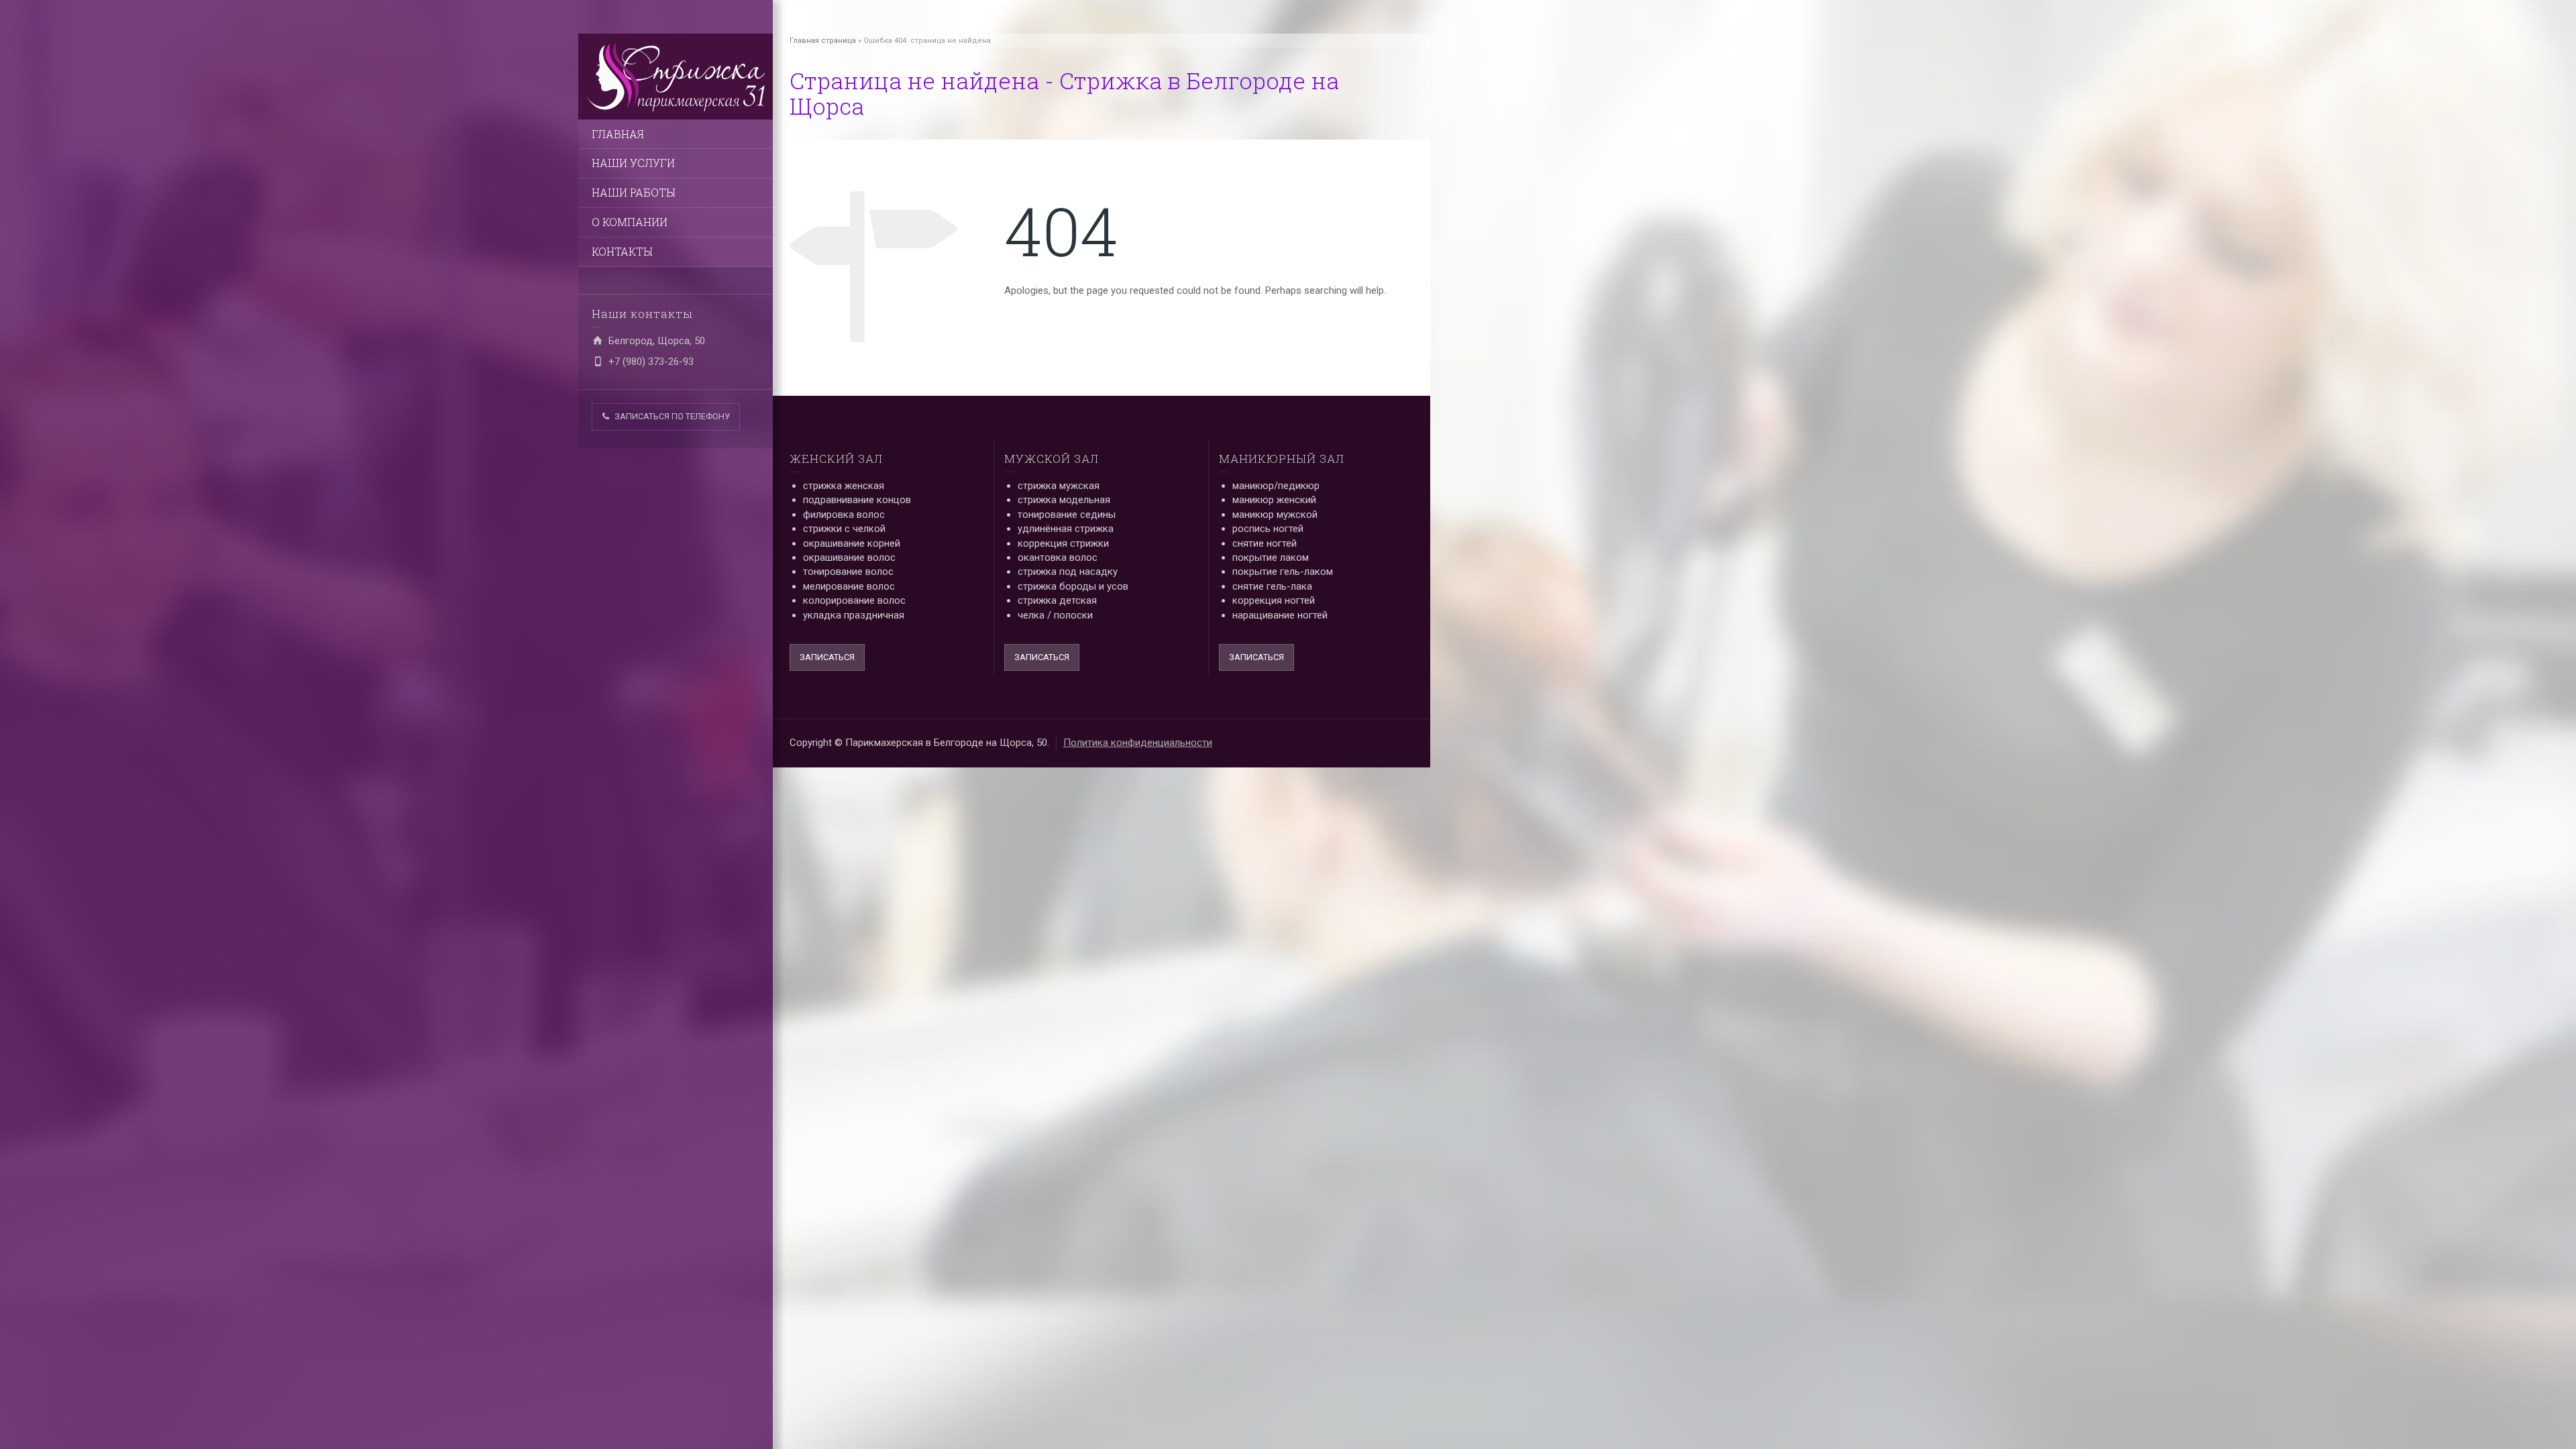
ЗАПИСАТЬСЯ (827, 657)
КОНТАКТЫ (622, 251)
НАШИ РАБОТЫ (634, 192)
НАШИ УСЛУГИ (633, 163)
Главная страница (823, 41)
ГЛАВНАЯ (618, 134)
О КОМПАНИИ (630, 222)
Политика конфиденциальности (1138, 743)
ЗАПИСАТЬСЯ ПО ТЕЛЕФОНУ (672, 416)
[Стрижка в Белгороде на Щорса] (676, 76)
